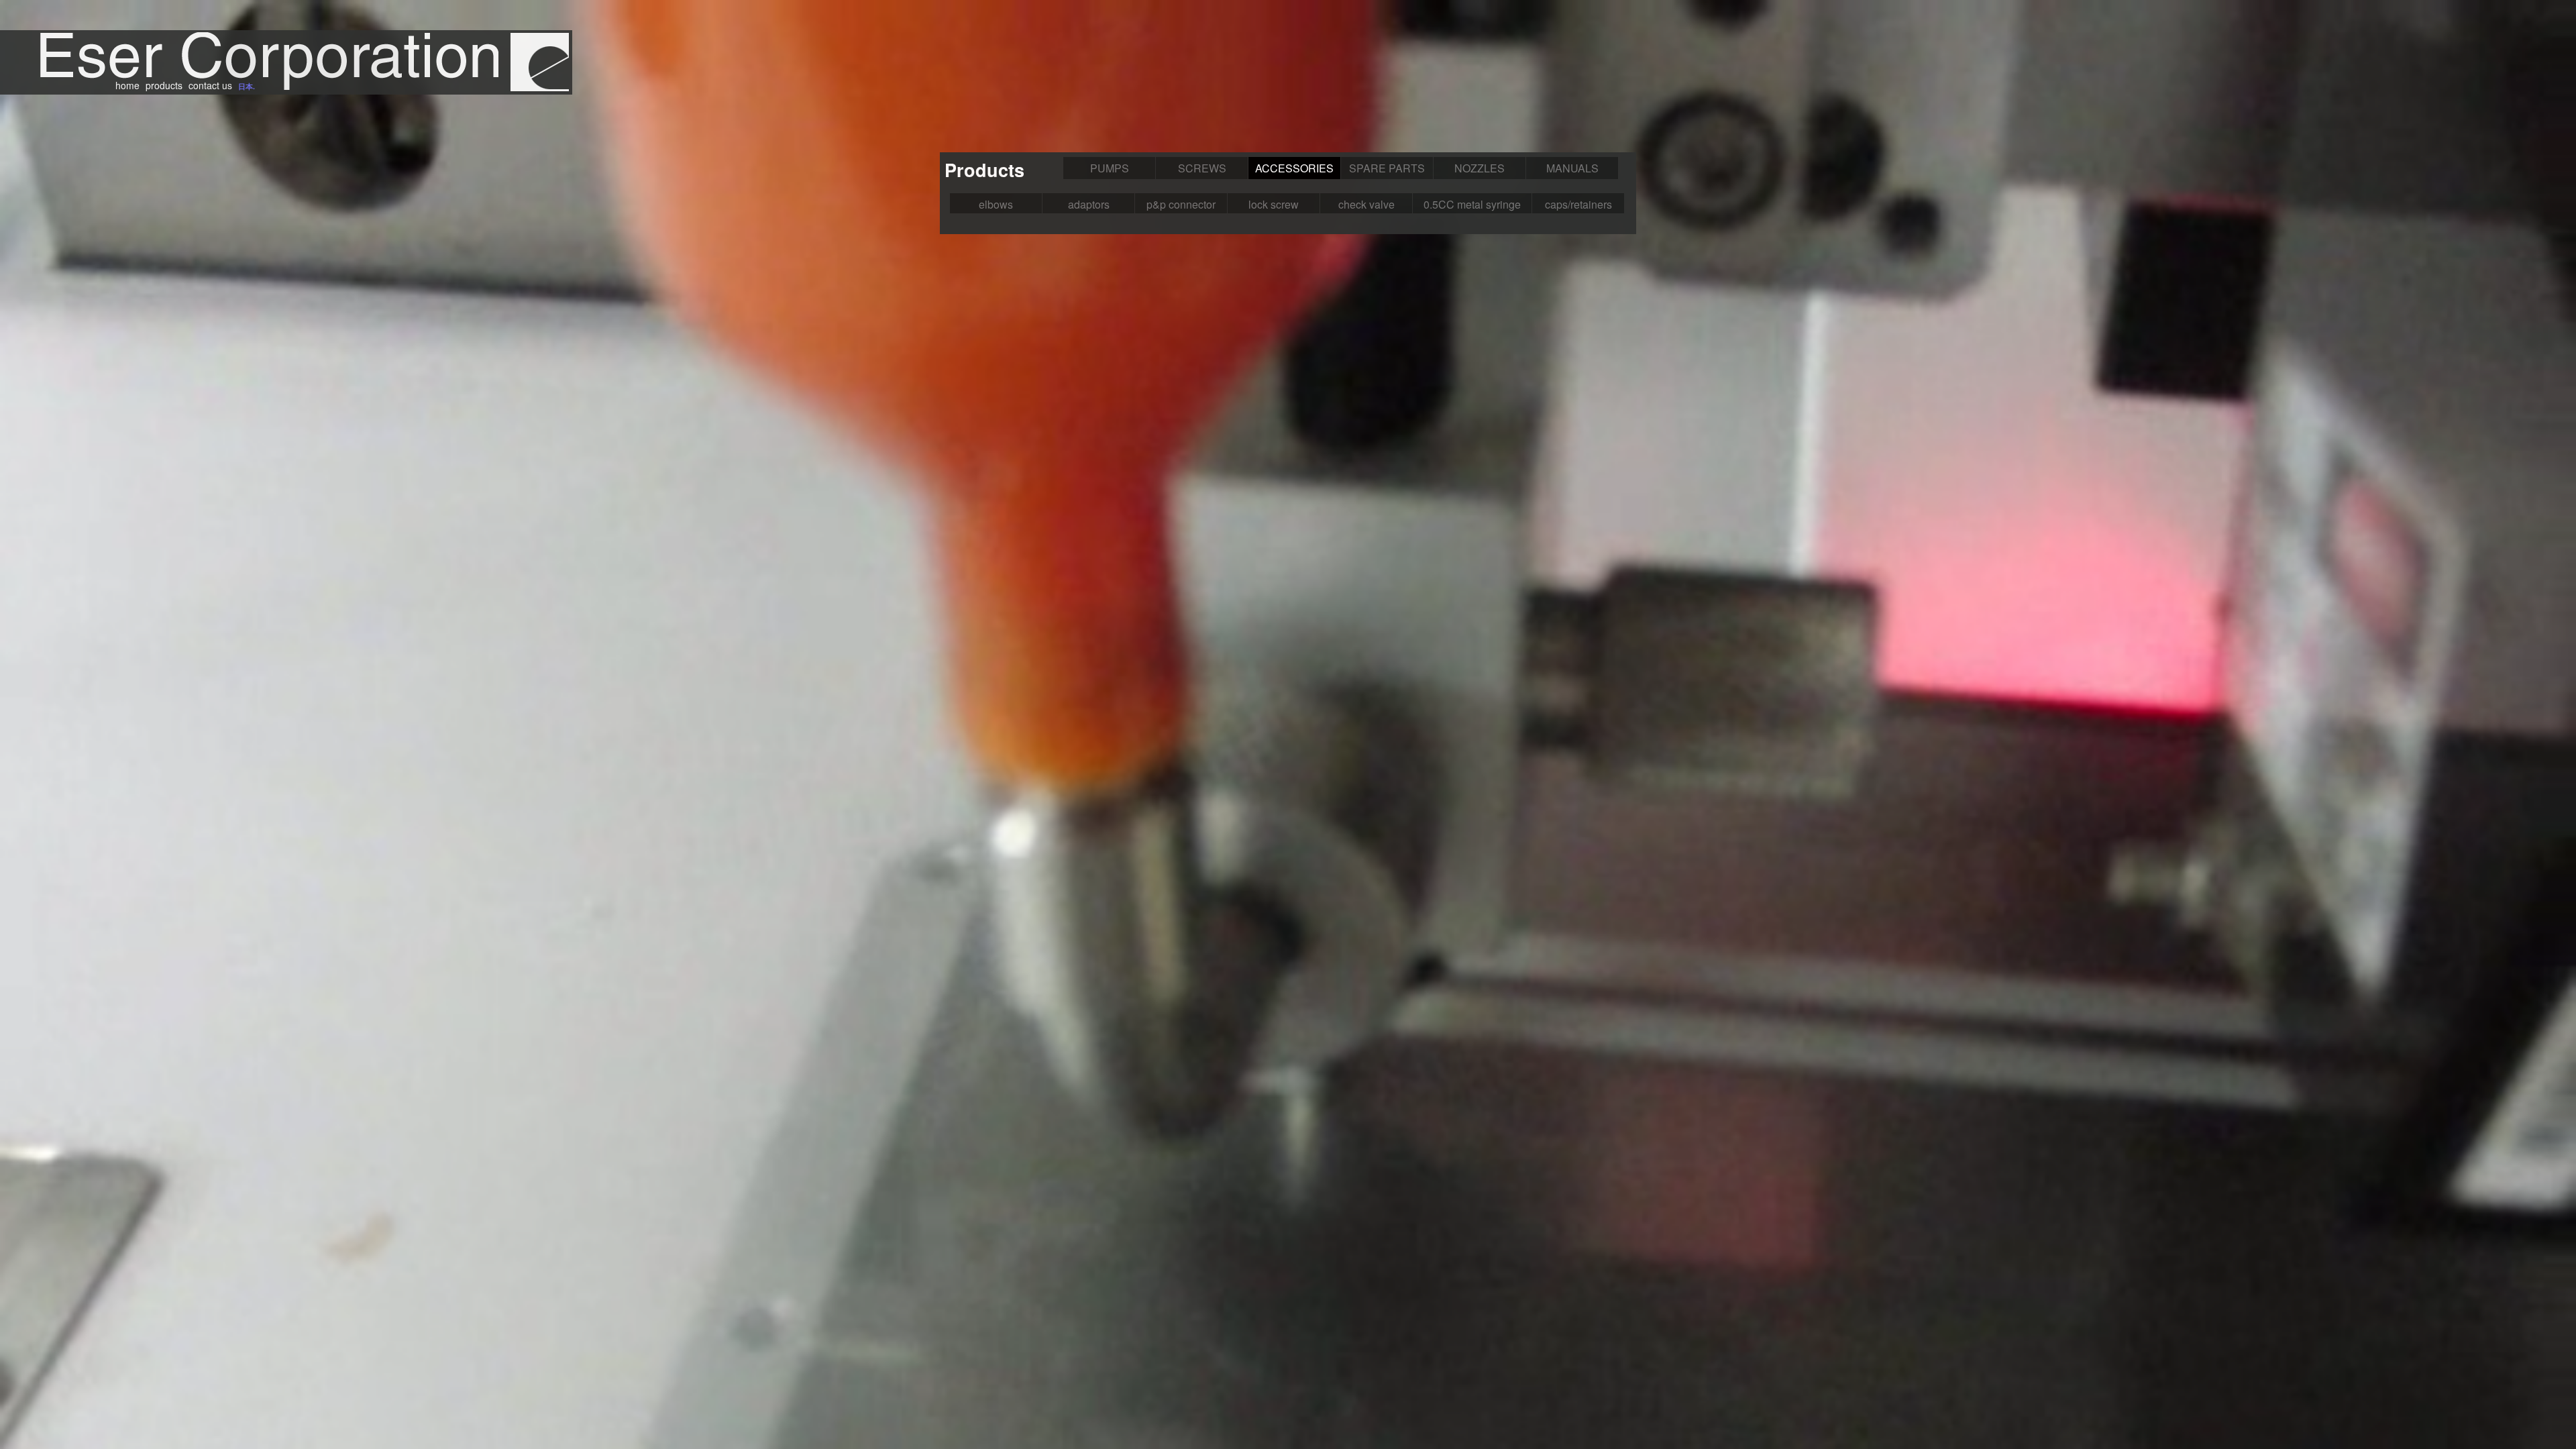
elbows (996, 204)
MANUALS (1572, 168)
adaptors (1089, 204)
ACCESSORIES (1294, 168)
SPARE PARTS (1387, 168)
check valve (1366, 204)
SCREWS (1202, 168)
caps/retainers (1578, 204)
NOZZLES (1480, 168)
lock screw (1274, 204)
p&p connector (1181, 204)
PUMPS (1110, 168)
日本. (247, 86)
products (164, 85)
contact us (210, 85)
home (127, 85)
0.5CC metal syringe (1472, 204)
